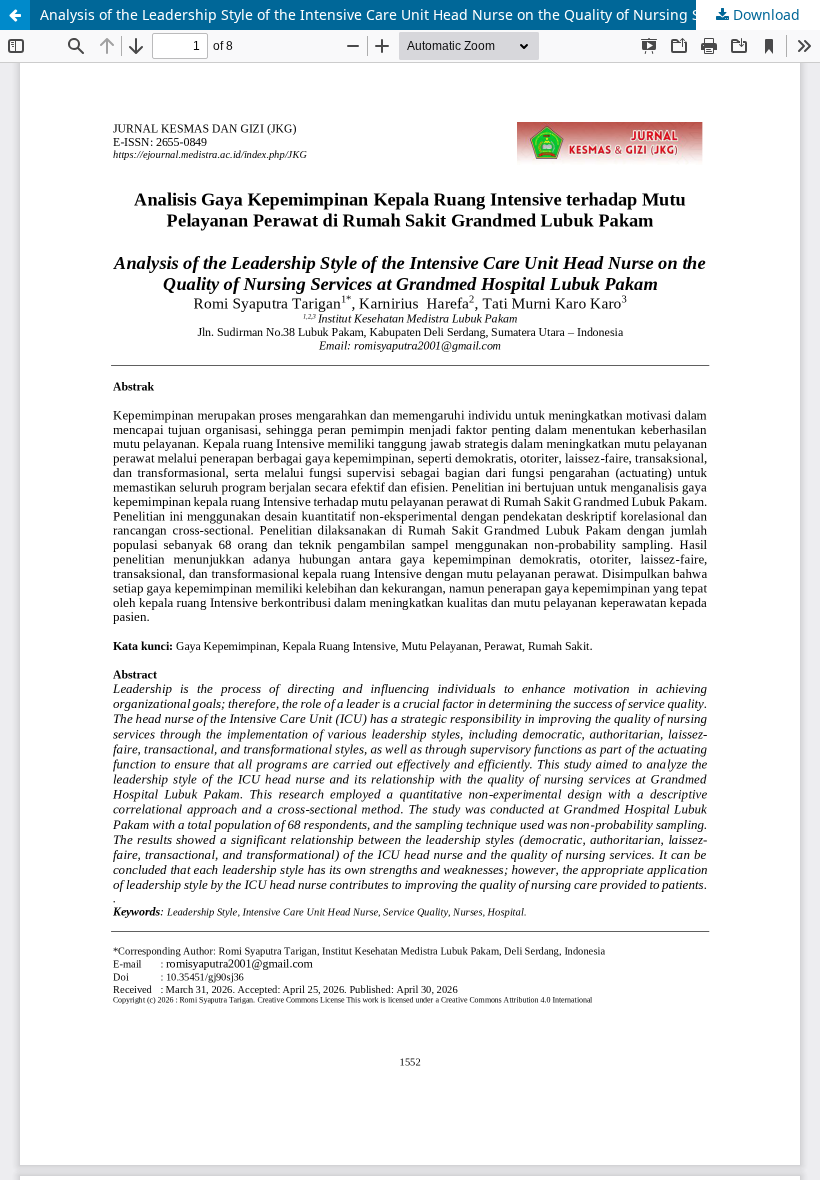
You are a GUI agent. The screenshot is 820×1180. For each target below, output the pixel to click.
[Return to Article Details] (15, 15)
